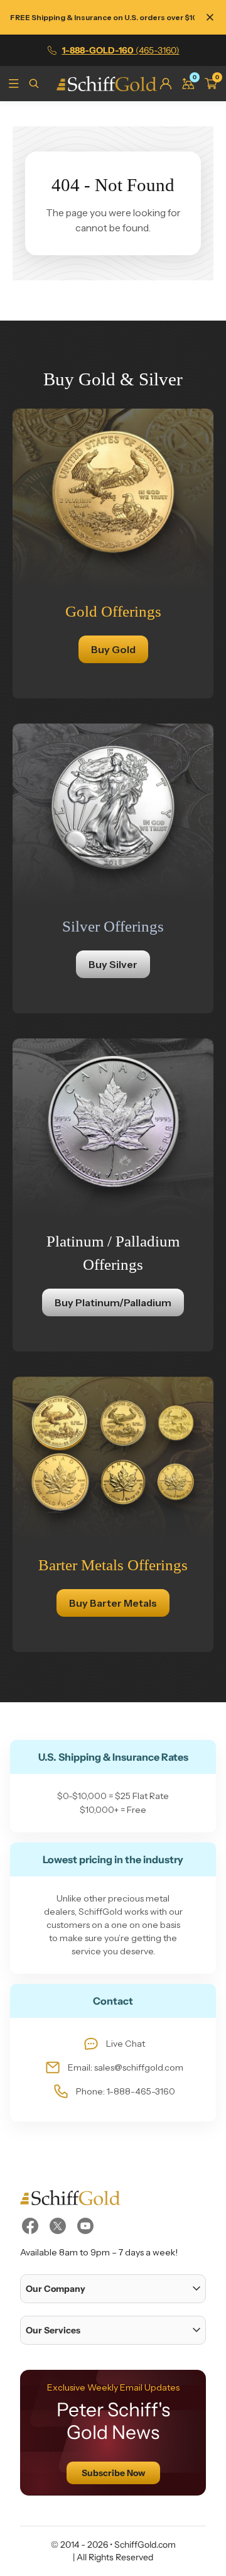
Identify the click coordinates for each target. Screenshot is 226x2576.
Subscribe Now (113, 2473)
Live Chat (126, 2044)
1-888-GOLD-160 (121, 50)
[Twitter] (58, 2226)
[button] (113, 2289)
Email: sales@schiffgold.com (126, 2067)
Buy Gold (113, 649)
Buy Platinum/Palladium (113, 1302)
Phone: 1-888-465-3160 (126, 2091)
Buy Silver (113, 964)
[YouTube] (85, 2226)
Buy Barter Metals (113, 1603)
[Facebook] (30, 2226)
